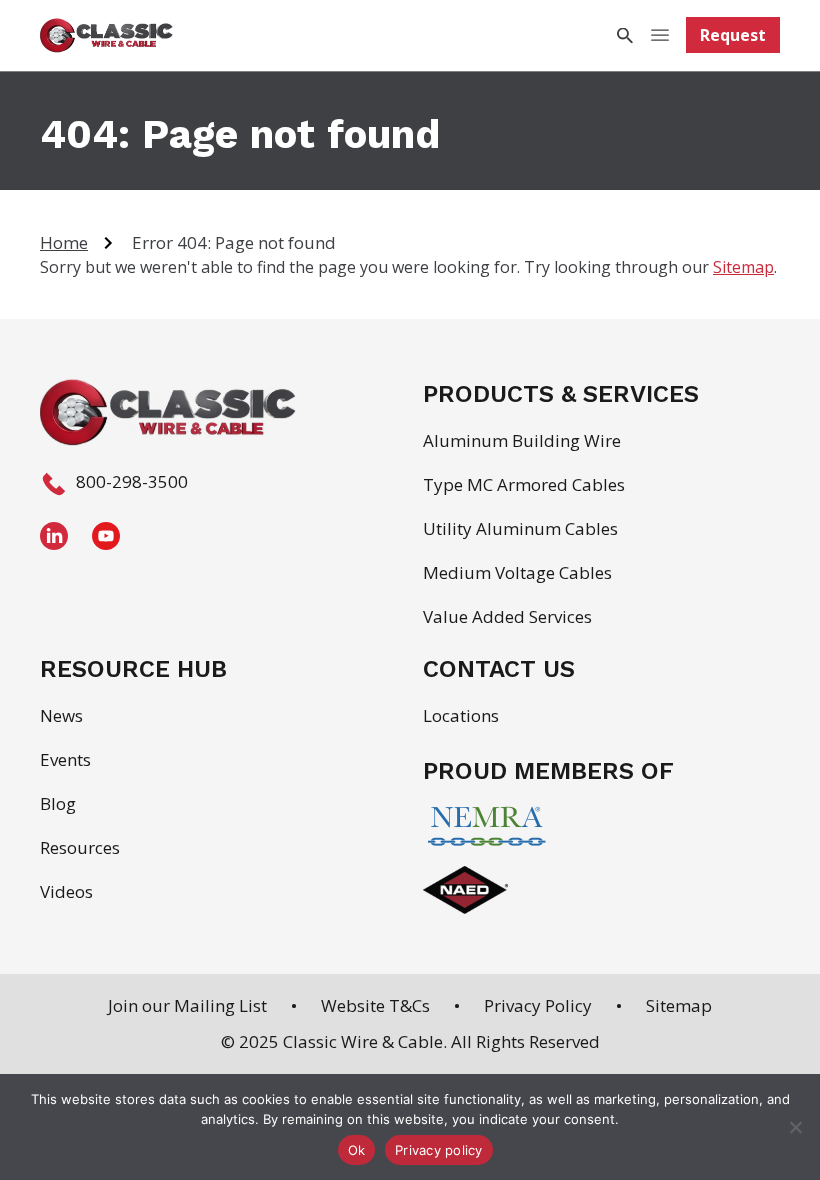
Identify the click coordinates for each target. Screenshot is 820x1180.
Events (65, 759)
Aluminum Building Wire (522, 440)
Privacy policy (439, 1150)
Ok (357, 1150)
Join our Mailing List (187, 1005)
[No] (795, 1127)
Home (64, 242)
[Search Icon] (624, 35)
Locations (461, 715)
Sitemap (743, 267)
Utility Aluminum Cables (520, 528)
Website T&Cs (375, 1005)
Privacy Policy (538, 1005)
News (61, 715)
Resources (80, 847)
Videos (66, 891)
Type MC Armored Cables (524, 484)
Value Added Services (507, 616)
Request (733, 35)
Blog (58, 803)
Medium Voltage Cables (517, 572)
